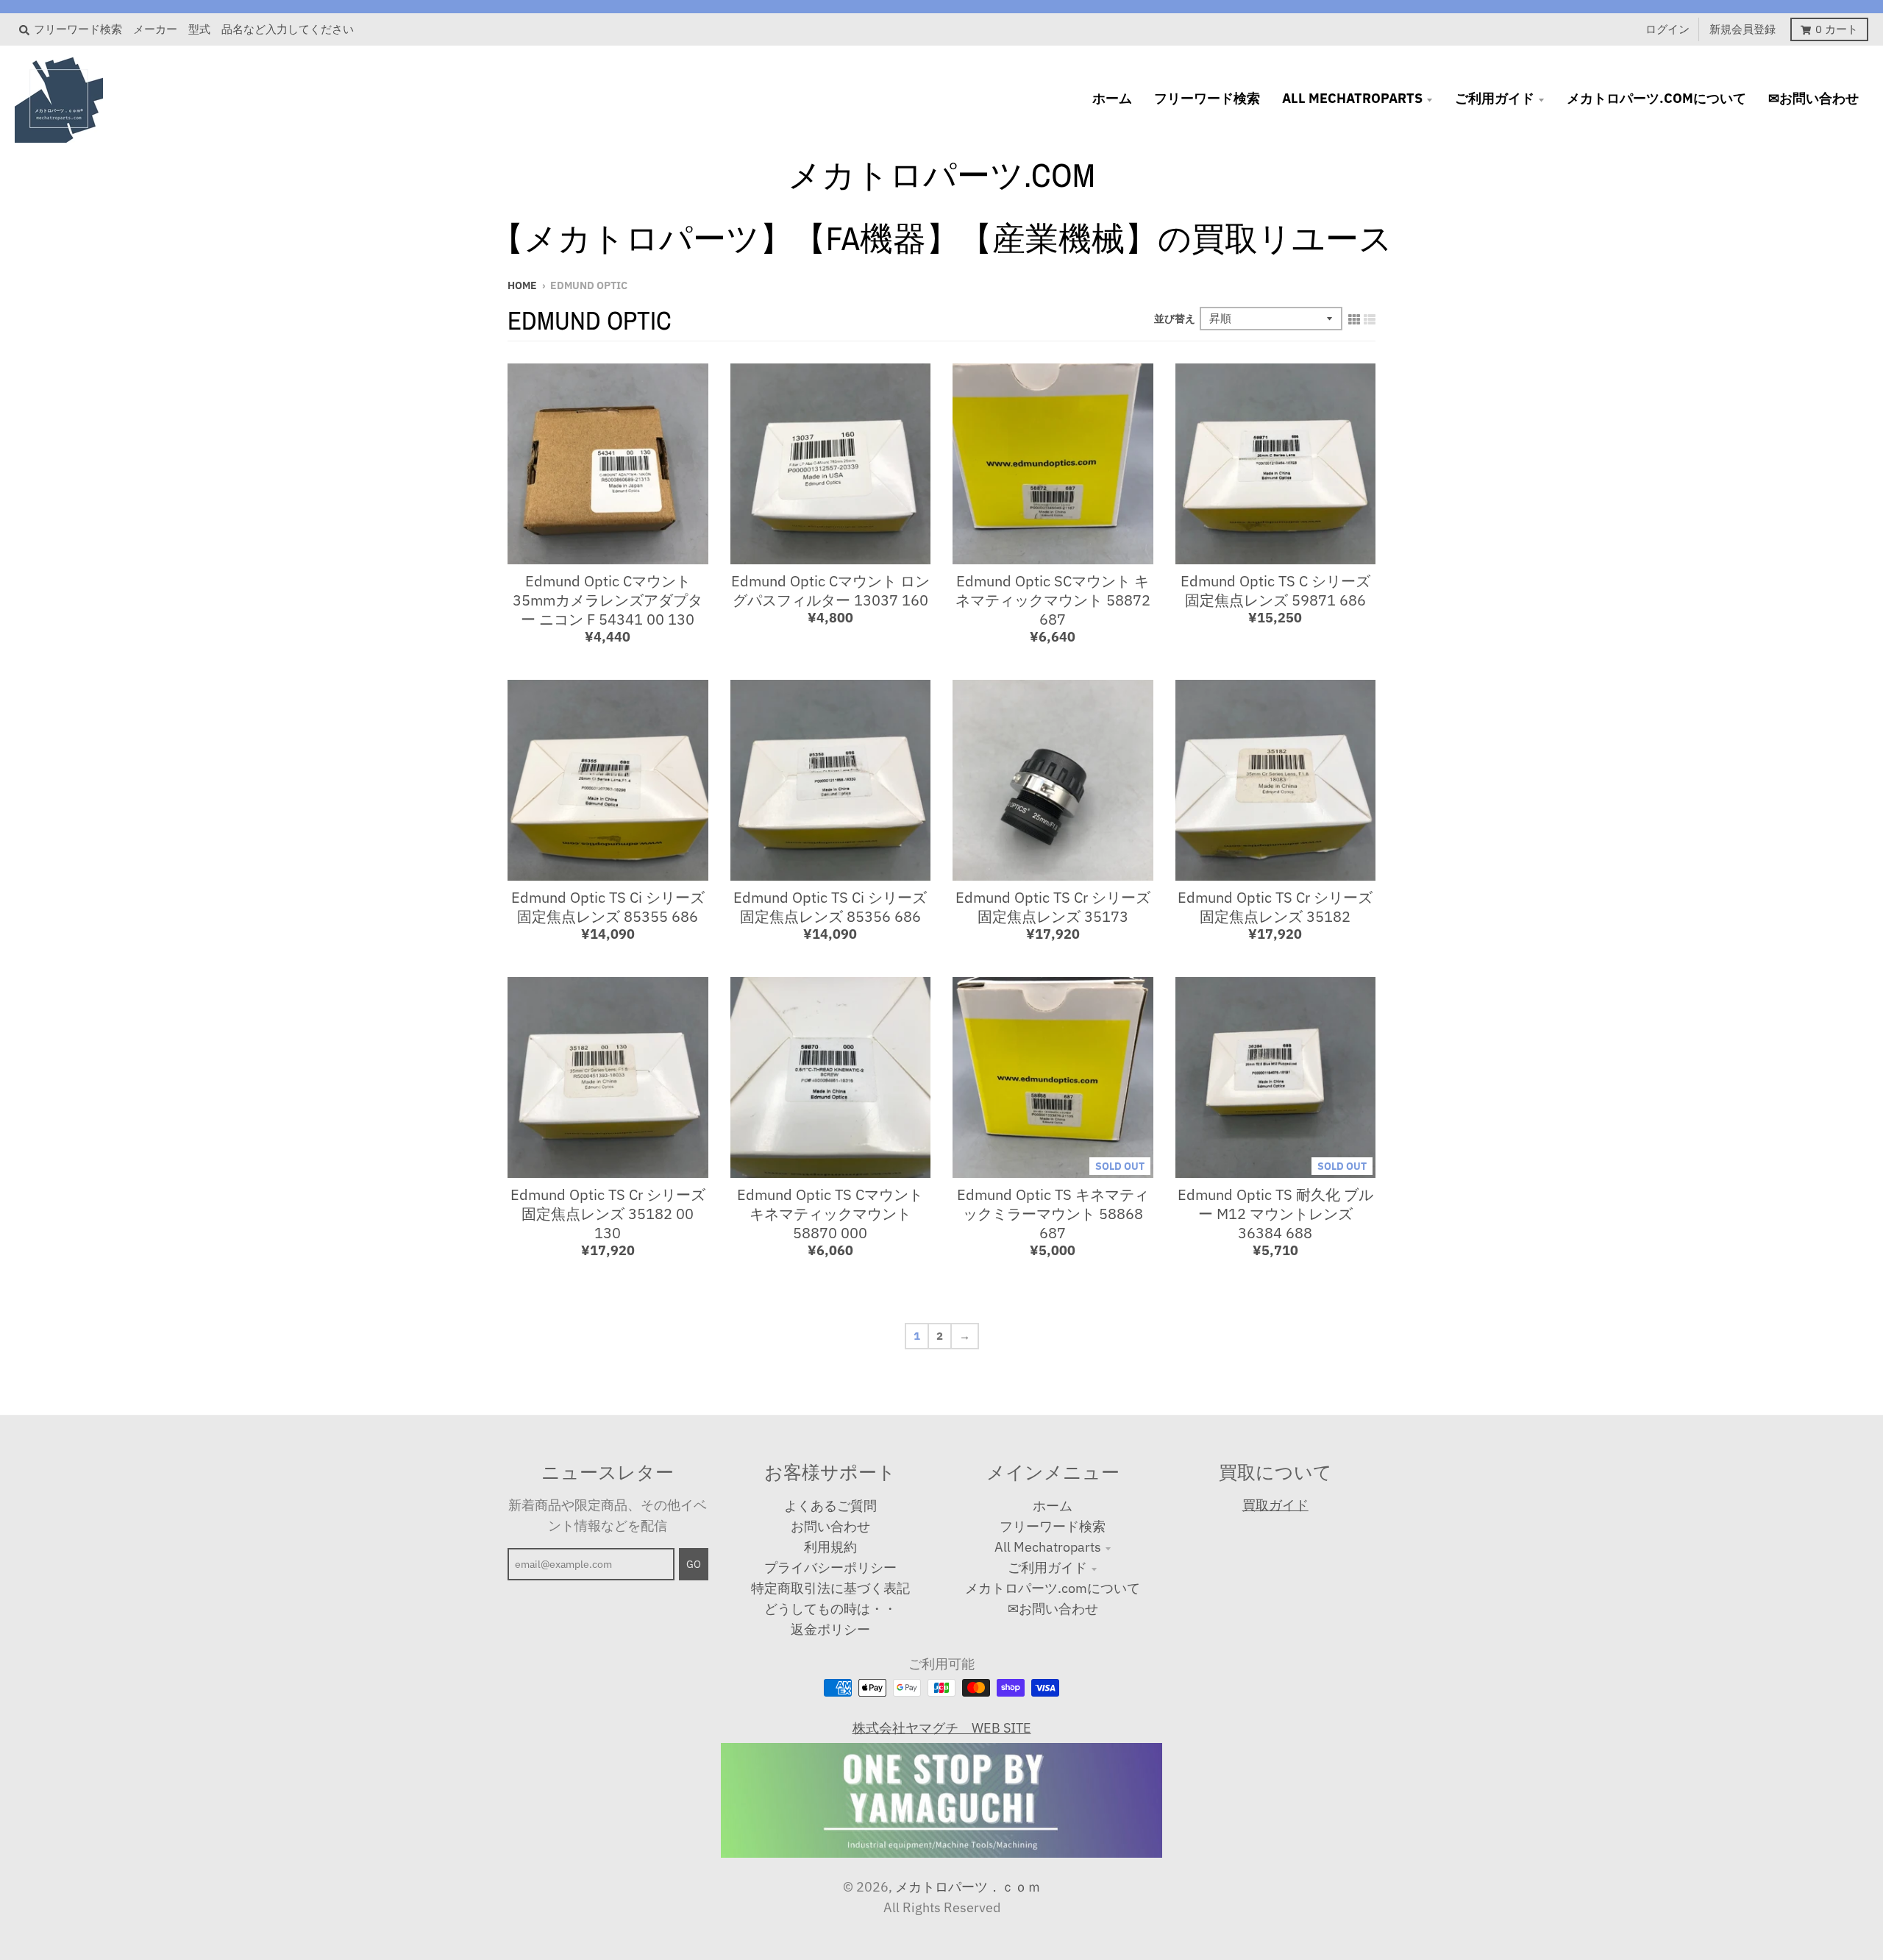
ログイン (1667, 29)
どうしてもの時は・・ (830, 1609)
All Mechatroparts (1048, 1547)
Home (522, 285)
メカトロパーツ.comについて (1053, 1588)
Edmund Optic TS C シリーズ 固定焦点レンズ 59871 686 (1275, 590)
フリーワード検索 (1053, 1526)
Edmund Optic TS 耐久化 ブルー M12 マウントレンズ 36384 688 (1275, 1214)
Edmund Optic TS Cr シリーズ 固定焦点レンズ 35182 (1275, 907)
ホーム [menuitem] (1112, 98)
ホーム (1053, 1506)
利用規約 (830, 1547)
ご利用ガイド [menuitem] (1495, 98)
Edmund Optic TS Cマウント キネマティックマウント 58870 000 (830, 1214)
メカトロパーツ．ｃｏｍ (968, 1887)
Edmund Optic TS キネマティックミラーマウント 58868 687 (1053, 1214)
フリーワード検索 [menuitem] (1207, 98)
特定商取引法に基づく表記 (830, 1588)
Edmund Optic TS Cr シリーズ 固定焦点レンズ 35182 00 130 (608, 1214)
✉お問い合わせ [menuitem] (1813, 98)
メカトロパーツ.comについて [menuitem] (1656, 98)
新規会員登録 (1743, 29)
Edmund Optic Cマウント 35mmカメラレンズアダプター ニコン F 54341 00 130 (608, 600)
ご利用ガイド (1047, 1567)
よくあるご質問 (830, 1506)
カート (1837, 29)
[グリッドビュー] (1354, 318)
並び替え (1175, 319)
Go (694, 1564)
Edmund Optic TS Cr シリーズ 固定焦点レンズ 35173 (1053, 907)
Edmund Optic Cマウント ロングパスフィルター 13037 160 (830, 590)
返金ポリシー (830, 1629)
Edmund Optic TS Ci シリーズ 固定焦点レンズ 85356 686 (830, 907)
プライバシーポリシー (830, 1567)
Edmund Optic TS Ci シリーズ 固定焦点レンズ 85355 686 (608, 907)
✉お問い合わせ (1053, 1609)
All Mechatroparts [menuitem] (1352, 98)
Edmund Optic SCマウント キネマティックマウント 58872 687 (1053, 600)
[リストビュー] (1370, 318)
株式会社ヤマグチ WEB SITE (942, 1728)
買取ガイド (1275, 1505)
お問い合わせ (830, 1526)
